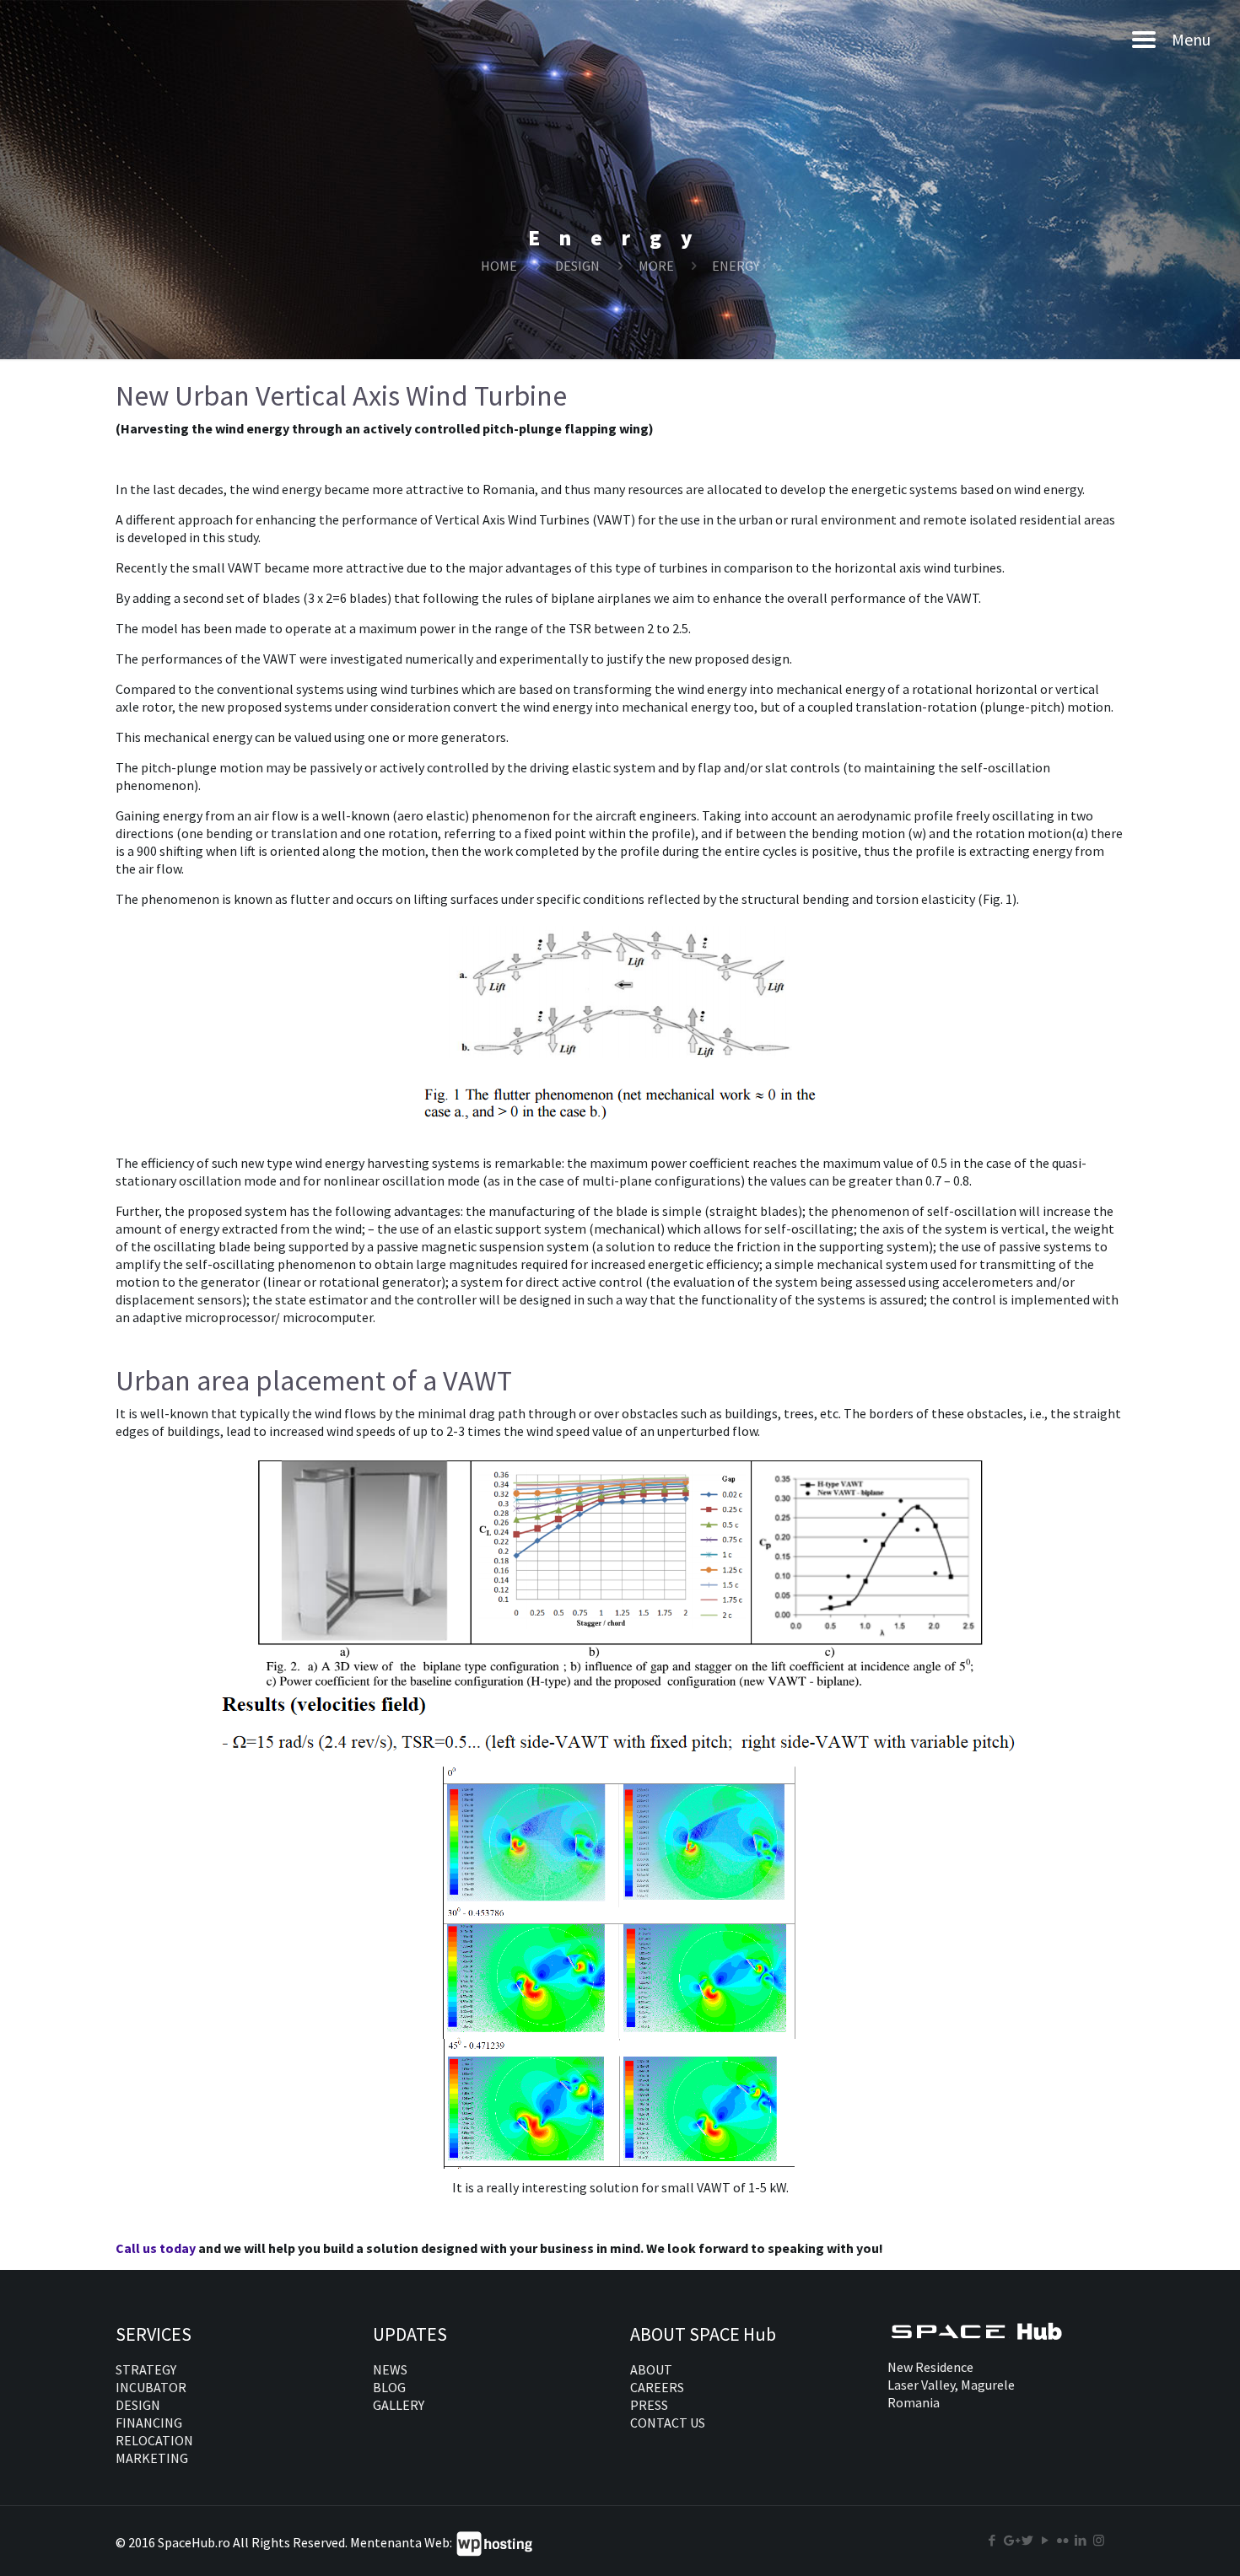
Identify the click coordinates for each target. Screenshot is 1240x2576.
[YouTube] (1046, 2540)
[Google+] (1010, 2540)
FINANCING (149, 2423)
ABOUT (651, 2369)
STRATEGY (146, 2369)
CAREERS (657, 2387)
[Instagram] (1099, 2540)
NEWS (390, 2369)
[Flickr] (1063, 2540)
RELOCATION (154, 2440)
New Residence (930, 2367)
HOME (499, 266)
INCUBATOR (151, 2387)
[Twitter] (1028, 2540)
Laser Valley (921, 2385)
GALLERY (399, 2405)
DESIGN (577, 266)
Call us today (157, 2248)
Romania (914, 2402)
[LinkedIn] (1081, 2540)
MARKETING (152, 2458)
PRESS (649, 2405)
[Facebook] (992, 2540)
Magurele (988, 2385)
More (656, 266)
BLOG (389, 2387)
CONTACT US (668, 2423)
